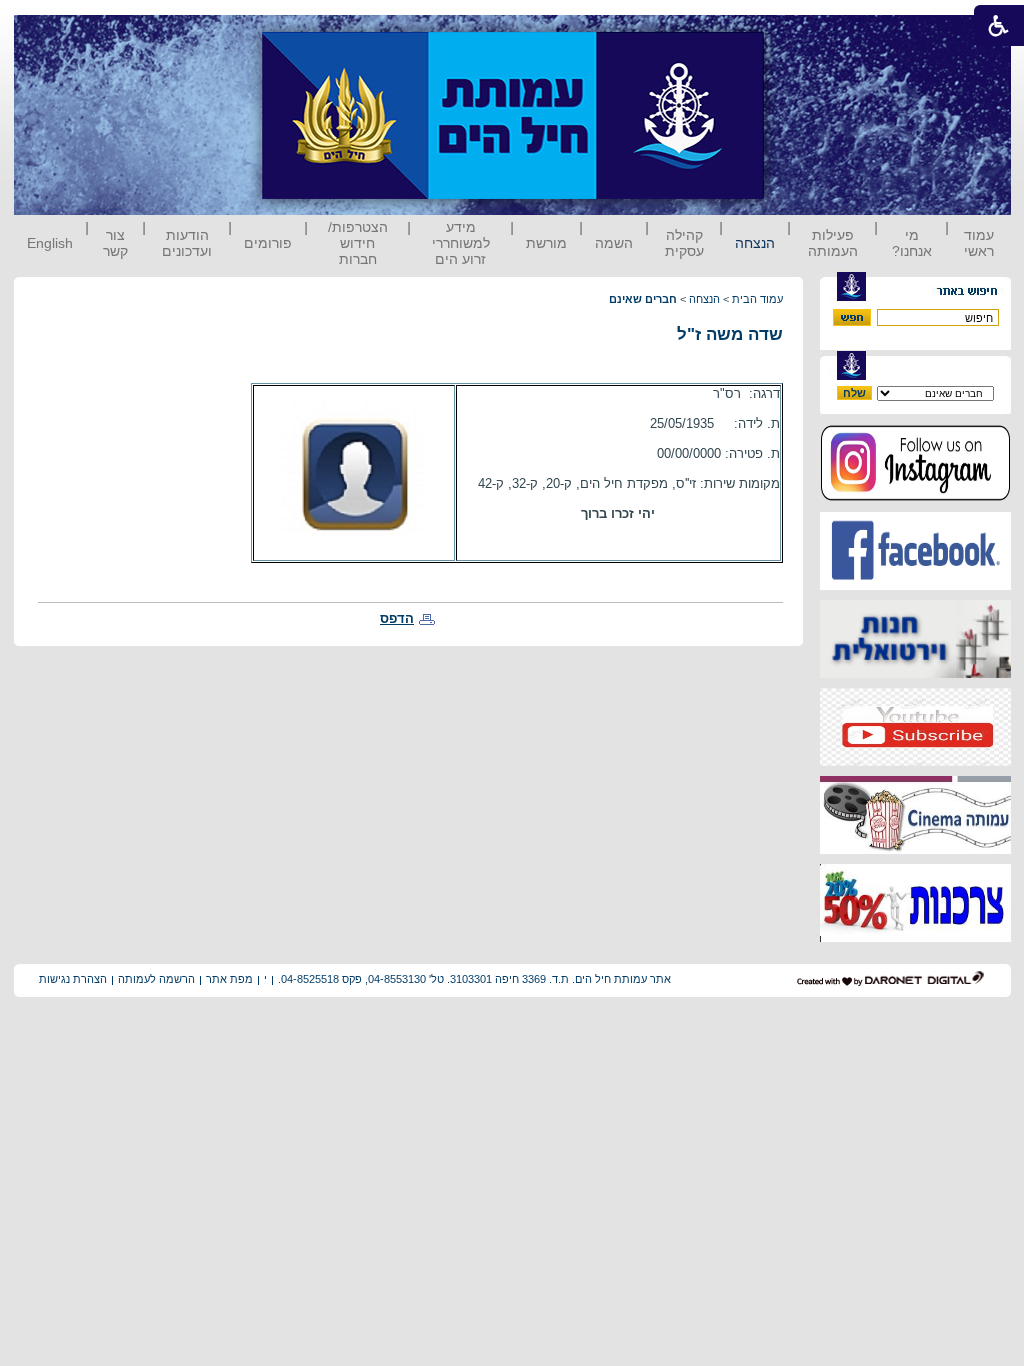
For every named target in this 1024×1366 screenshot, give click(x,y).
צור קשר (115, 243)
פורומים (268, 243)
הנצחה (755, 243)
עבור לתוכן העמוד (801, 34)
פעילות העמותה (833, 243)
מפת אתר (229, 979)
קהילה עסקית (684, 243)
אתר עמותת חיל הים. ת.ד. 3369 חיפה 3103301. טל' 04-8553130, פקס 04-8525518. (474, 979)
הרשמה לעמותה (156, 979)
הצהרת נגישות (73, 979)
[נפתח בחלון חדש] (915, 497)
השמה (614, 243)
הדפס (397, 618)
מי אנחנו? (912, 243)
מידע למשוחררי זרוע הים (461, 243)
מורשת (546, 243)
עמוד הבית (757, 299)
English (50, 243)
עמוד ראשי (979, 243)
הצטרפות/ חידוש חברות (358, 243)
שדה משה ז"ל (730, 334)
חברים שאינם (643, 299)
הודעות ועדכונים (187, 243)
